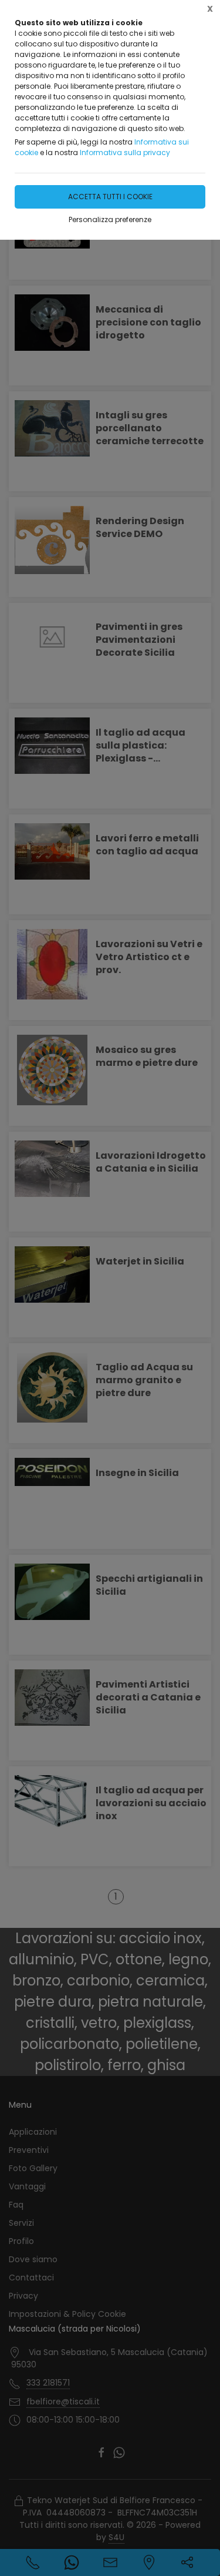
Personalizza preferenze (110, 219)
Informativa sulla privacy (125, 152)
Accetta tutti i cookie (110, 197)
